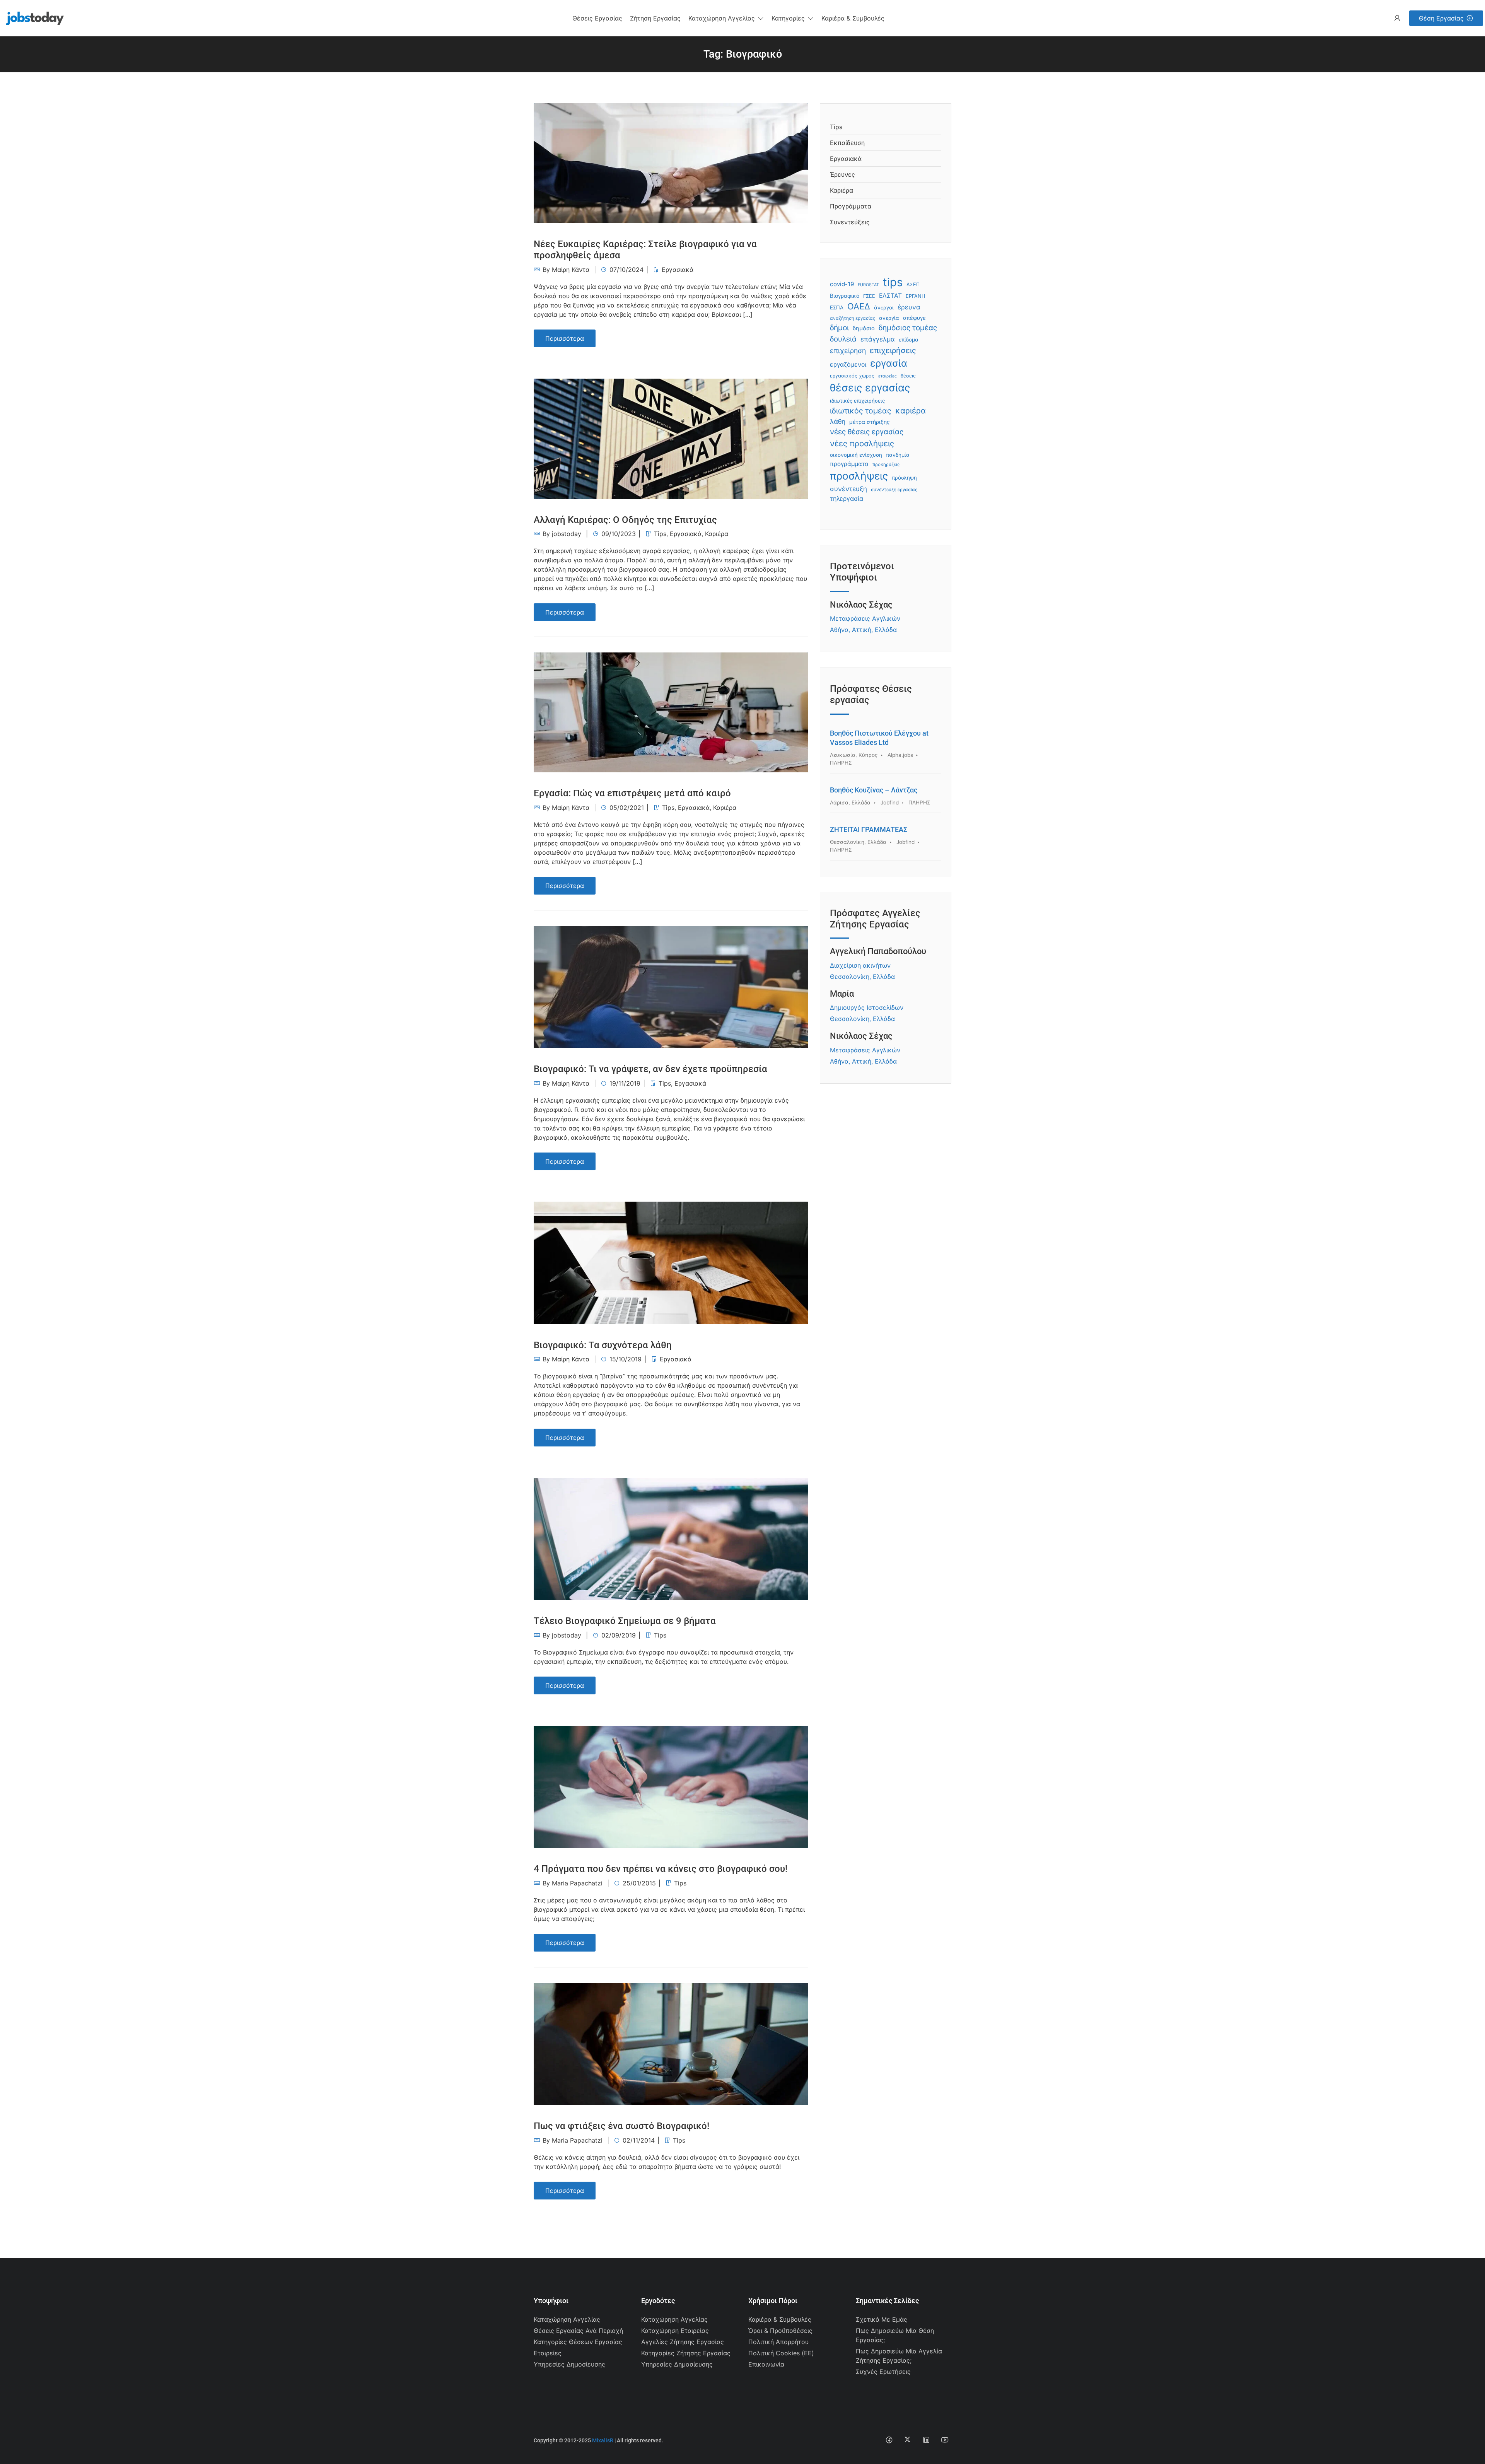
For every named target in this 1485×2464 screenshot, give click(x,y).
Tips (660, 534)
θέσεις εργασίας (870, 388)
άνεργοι (884, 307)
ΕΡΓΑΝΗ (915, 296)
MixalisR (603, 2440)
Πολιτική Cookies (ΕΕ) (781, 2353)
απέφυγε (914, 318)
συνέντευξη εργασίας (894, 490)
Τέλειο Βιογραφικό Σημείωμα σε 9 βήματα (625, 1621)
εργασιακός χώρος (852, 376)
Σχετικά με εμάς (882, 2319)
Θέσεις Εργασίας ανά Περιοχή (578, 2331)
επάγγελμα (878, 339)
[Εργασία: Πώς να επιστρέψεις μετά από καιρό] (671, 712)
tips (893, 282)
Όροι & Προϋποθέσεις (780, 2331)
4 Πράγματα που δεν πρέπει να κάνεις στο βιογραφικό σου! (661, 1869)
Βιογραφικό (845, 296)
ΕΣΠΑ (837, 307)
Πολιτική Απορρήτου (778, 2342)
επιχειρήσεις (893, 350)
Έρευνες (842, 174)
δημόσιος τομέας (908, 328)
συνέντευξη (848, 489)
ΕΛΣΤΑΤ (890, 296)
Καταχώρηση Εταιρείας (675, 2331)
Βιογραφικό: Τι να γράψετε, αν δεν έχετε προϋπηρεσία (650, 1069)
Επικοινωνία (766, 2364)
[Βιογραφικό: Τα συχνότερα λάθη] (671, 1262)
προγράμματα (849, 464)
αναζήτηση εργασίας (853, 318)
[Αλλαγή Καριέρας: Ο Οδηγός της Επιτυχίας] (671, 438)
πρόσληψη (904, 478)
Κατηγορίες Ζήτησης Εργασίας (686, 2353)
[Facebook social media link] (889, 2439)
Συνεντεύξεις (850, 222)
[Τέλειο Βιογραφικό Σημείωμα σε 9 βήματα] (671, 1538)
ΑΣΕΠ (913, 284)
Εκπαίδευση (847, 143)
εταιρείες (888, 376)
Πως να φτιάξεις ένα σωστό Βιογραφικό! (621, 2126)
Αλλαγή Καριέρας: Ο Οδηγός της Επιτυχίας (625, 520)
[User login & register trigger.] (1397, 18)
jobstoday (567, 534)
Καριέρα (717, 534)
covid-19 (842, 284)
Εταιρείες (548, 2353)
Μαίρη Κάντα (571, 270)
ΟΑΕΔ (859, 306)
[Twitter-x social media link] (907, 2439)
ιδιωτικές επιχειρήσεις (857, 401)
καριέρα (911, 411)
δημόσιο (864, 328)
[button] (726, 18)
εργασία (889, 363)
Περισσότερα (565, 338)
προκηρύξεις (886, 464)
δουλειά (843, 339)
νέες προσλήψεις (862, 443)
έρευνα (909, 307)
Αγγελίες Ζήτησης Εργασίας (683, 2342)
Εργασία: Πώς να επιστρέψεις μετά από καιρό (632, 793)
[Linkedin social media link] (926, 2439)
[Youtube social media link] (945, 2439)
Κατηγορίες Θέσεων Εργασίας (578, 2342)
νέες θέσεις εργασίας (867, 432)
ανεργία (889, 318)
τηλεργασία (847, 499)
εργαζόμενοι (848, 365)
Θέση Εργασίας (1441, 18)
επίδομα (909, 340)
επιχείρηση (848, 351)
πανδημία (898, 455)
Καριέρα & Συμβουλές (780, 2319)
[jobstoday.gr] (32, 17)
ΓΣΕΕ (869, 296)
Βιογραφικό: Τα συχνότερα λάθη (603, 1345)
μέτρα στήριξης (870, 422)
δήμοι (839, 328)
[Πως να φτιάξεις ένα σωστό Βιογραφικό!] (671, 2043)
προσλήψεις (859, 476)
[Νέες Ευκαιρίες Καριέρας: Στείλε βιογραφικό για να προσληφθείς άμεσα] (671, 162)
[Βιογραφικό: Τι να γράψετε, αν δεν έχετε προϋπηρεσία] (671, 987)
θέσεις (908, 376)
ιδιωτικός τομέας (861, 411)
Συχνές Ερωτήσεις (883, 2372)
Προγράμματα (851, 206)
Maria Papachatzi (577, 1883)
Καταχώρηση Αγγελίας (567, 2319)
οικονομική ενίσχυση (856, 455)
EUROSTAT (868, 285)
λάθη (838, 421)
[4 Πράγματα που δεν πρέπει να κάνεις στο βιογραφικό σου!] (671, 1786)
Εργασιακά (678, 270)
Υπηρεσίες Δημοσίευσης (569, 2364)
